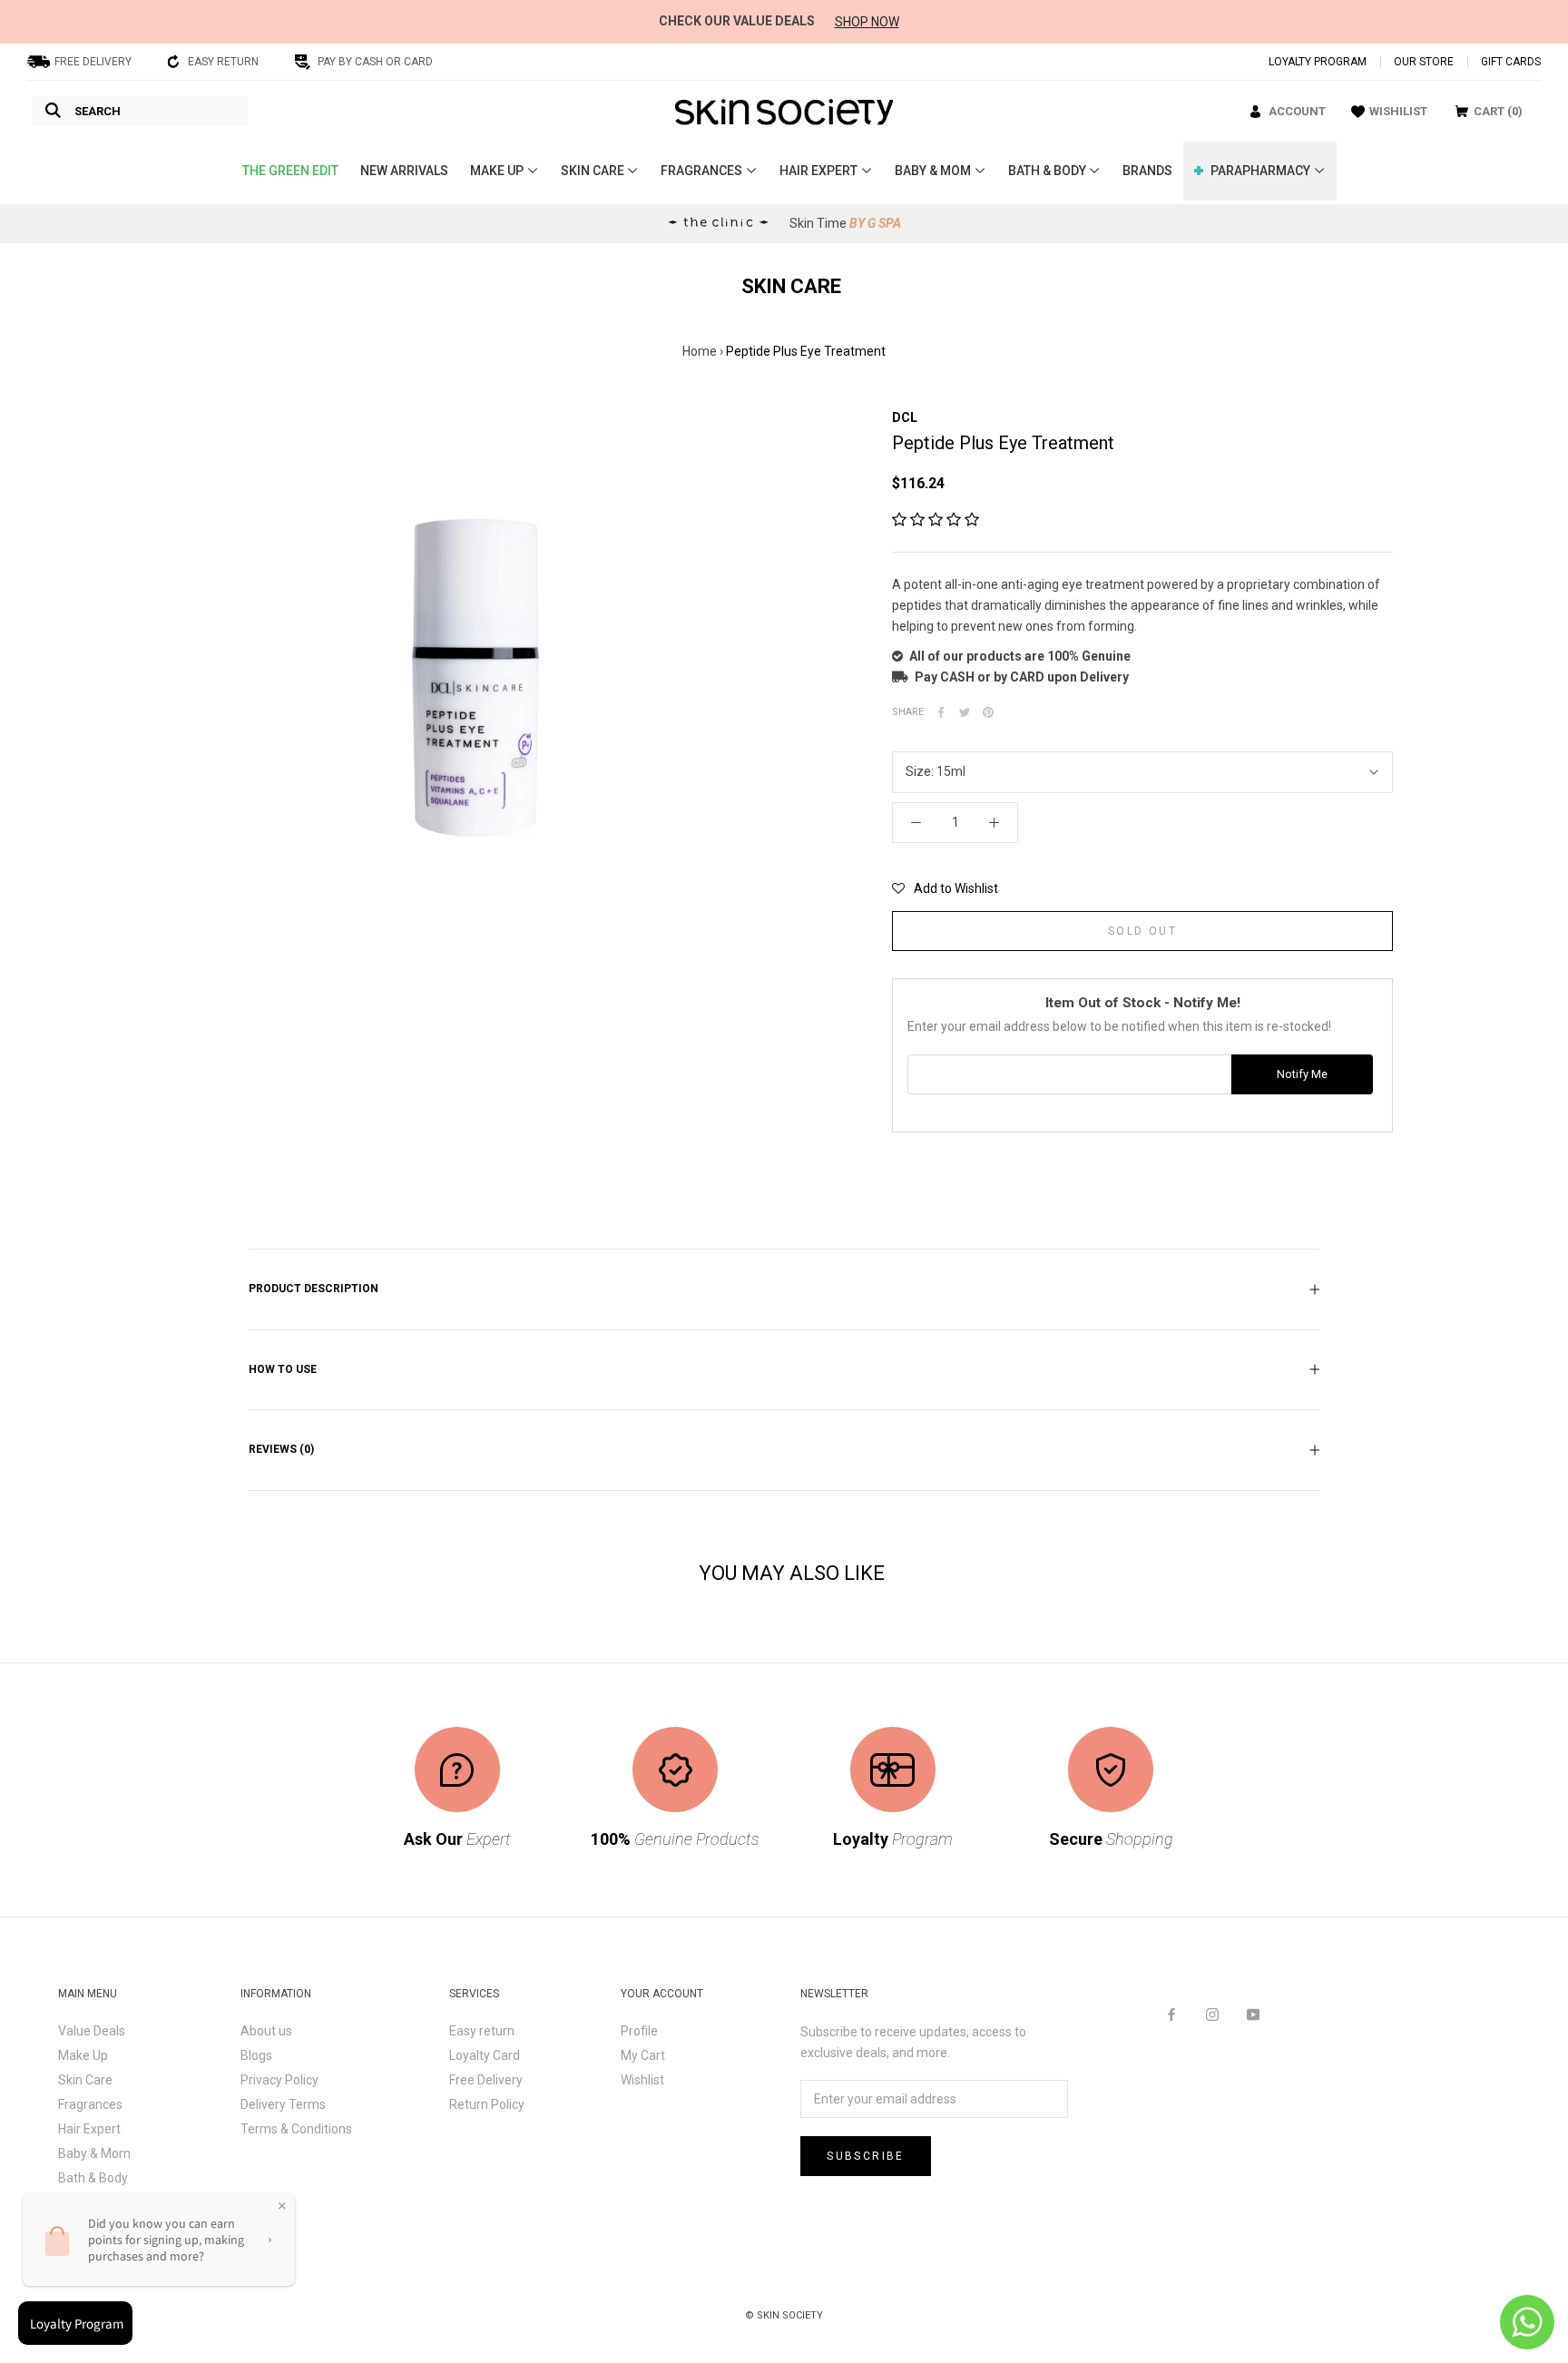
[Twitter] (965, 712)
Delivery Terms (283, 2104)
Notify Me (1302, 1074)
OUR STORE (1424, 62)
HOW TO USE (283, 1369)
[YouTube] (1253, 2014)
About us (266, 2031)
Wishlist (642, 2080)
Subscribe (866, 2156)
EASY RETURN (223, 62)
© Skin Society (784, 2315)
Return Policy (487, 2104)
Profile (639, 2031)
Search (98, 111)
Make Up (83, 2055)
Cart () (1498, 111)
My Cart (643, 2055)
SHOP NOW (867, 22)
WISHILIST (1398, 111)
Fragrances (90, 2104)
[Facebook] (941, 712)
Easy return (482, 2031)
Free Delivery (486, 2080)
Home (700, 351)
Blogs (256, 2055)
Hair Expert (89, 2129)
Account (1297, 111)
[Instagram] (1212, 2014)
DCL (905, 417)
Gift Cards (1511, 62)
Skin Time (845, 223)
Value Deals (92, 2031)
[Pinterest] (988, 712)
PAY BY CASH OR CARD (375, 62)
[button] (936, 520)
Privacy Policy (279, 2080)
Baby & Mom (94, 2153)
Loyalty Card (485, 2055)
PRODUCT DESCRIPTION (314, 1289)
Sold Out (1142, 931)
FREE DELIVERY (93, 62)
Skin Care (85, 2080)
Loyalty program (1318, 62)
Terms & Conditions (296, 2129)
